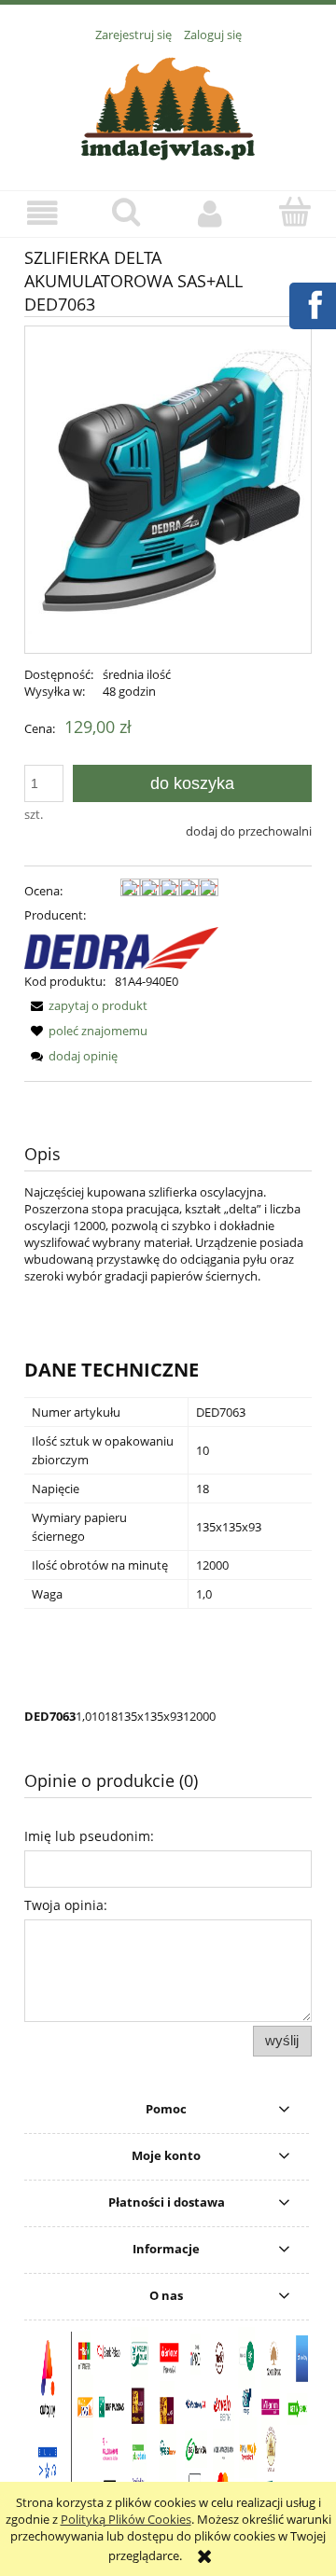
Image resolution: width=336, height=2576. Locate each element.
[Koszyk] (294, 212)
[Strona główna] (168, 106)
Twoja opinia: (66, 1905)
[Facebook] (312, 303)
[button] (42, 213)
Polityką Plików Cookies (126, 2519)
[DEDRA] (121, 947)
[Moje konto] (210, 213)
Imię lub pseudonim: (89, 1836)
